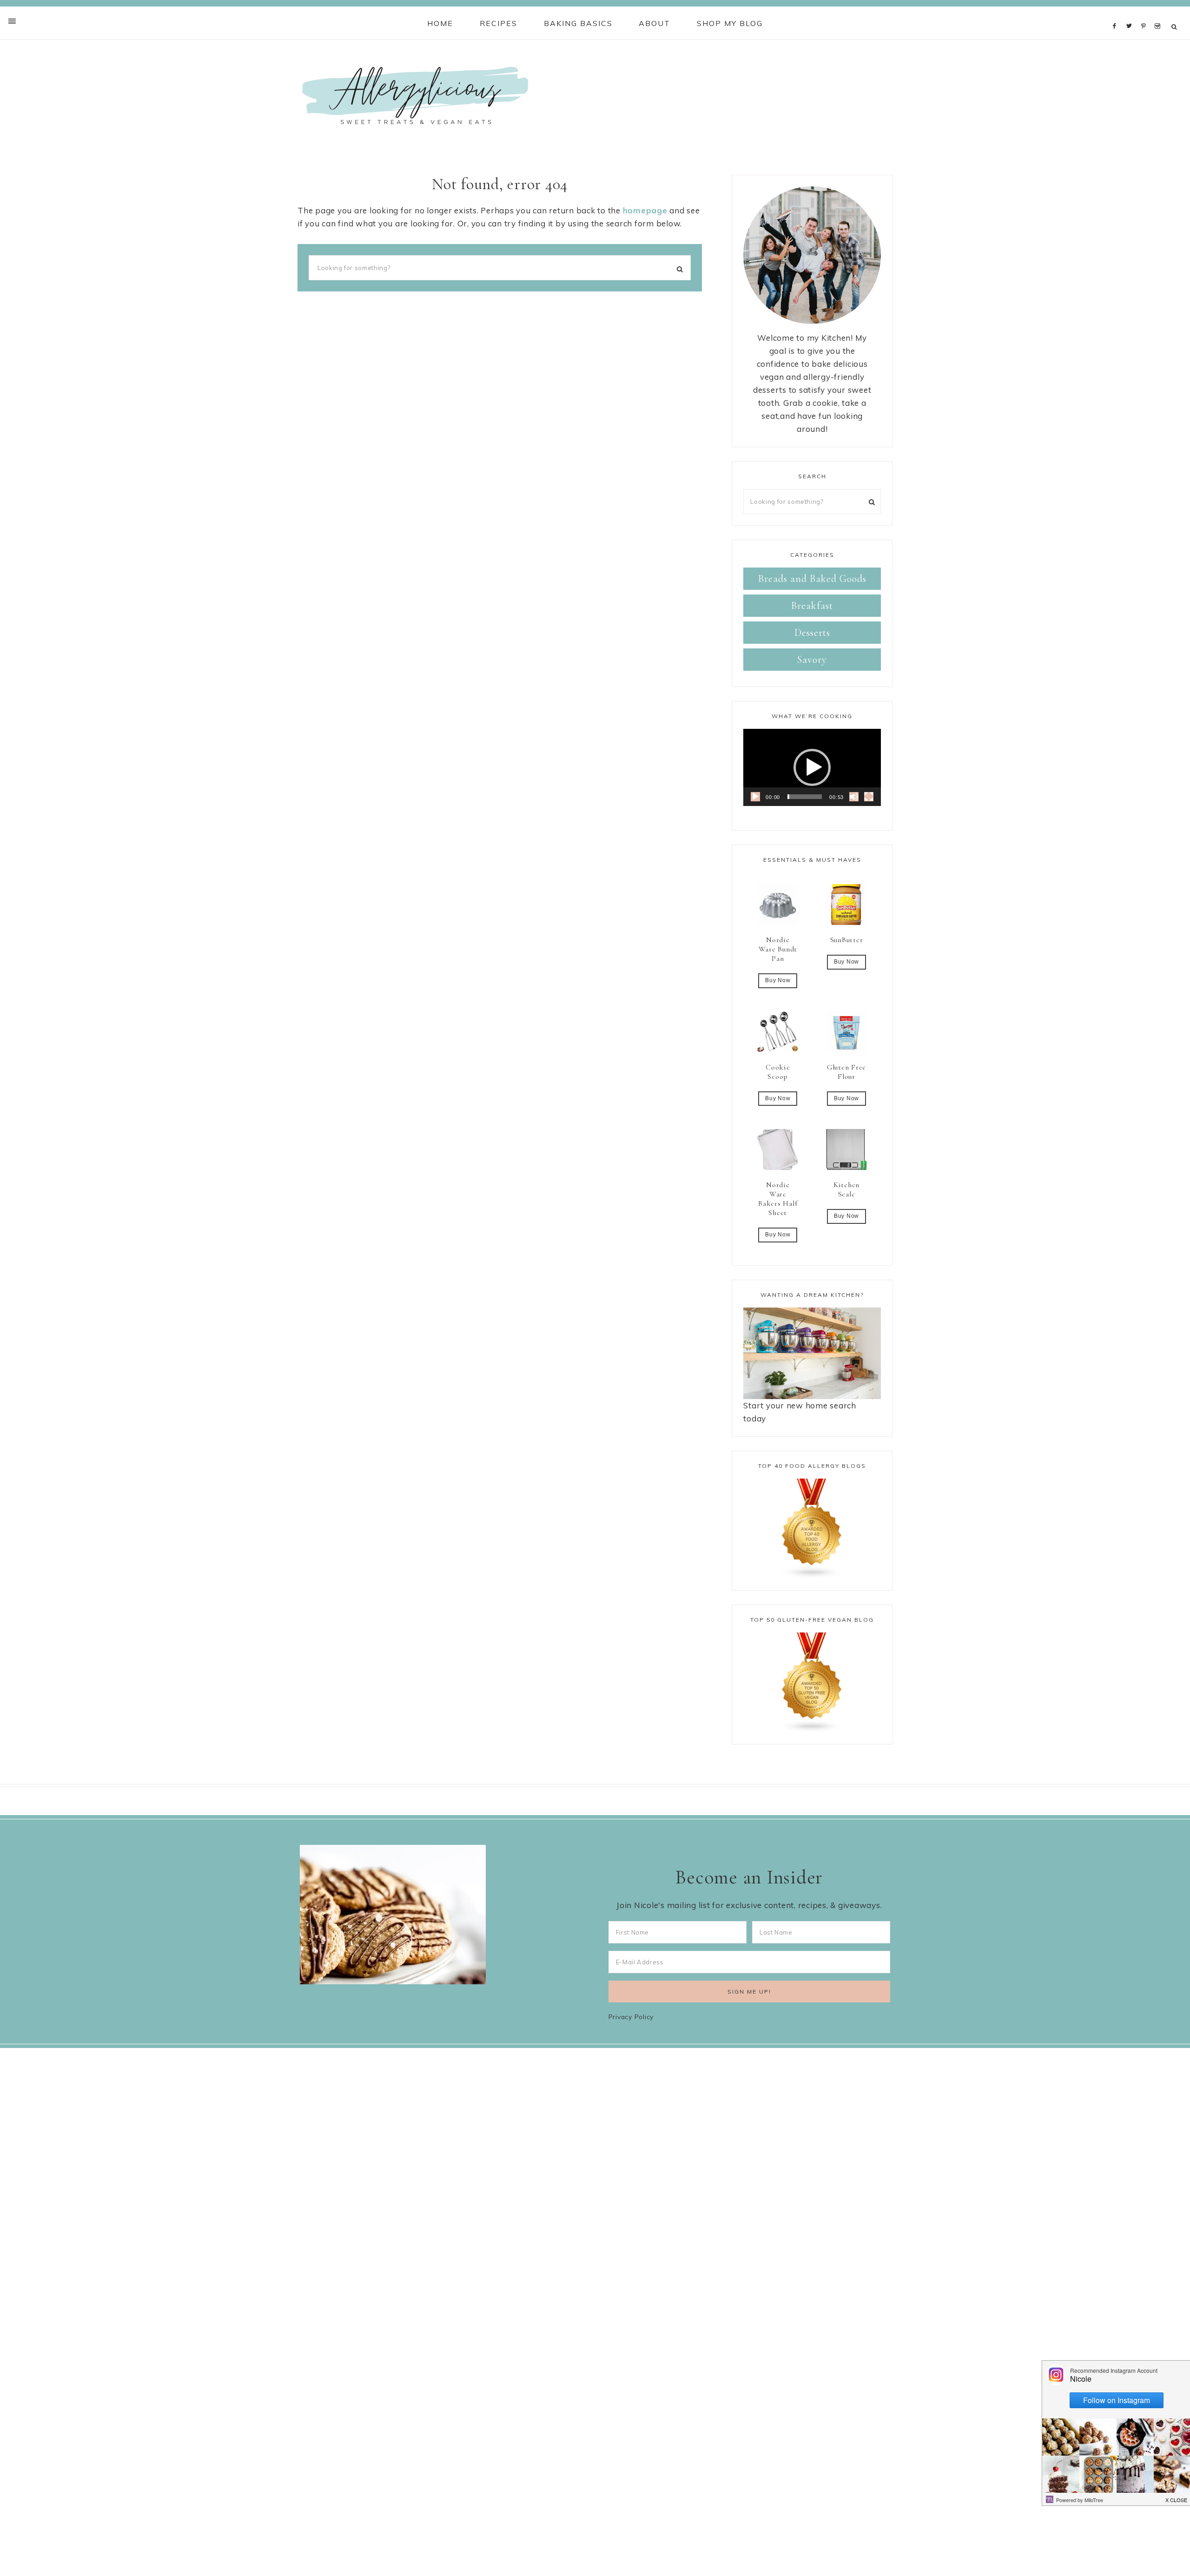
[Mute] (854, 797)
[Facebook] (1117, 13)
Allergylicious (415, 95)
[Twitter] (1131, 13)
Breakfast (812, 606)
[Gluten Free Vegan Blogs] (812, 1683)
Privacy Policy (631, 2017)
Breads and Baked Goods (812, 579)
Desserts (812, 633)
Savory (812, 660)
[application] (812, 767)
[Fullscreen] (869, 797)
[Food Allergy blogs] (812, 1529)
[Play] (755, 797)
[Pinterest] (1146, 13)
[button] (812, 767)
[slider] (805, 797)
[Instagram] (1159, 13)
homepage (645, 210)
